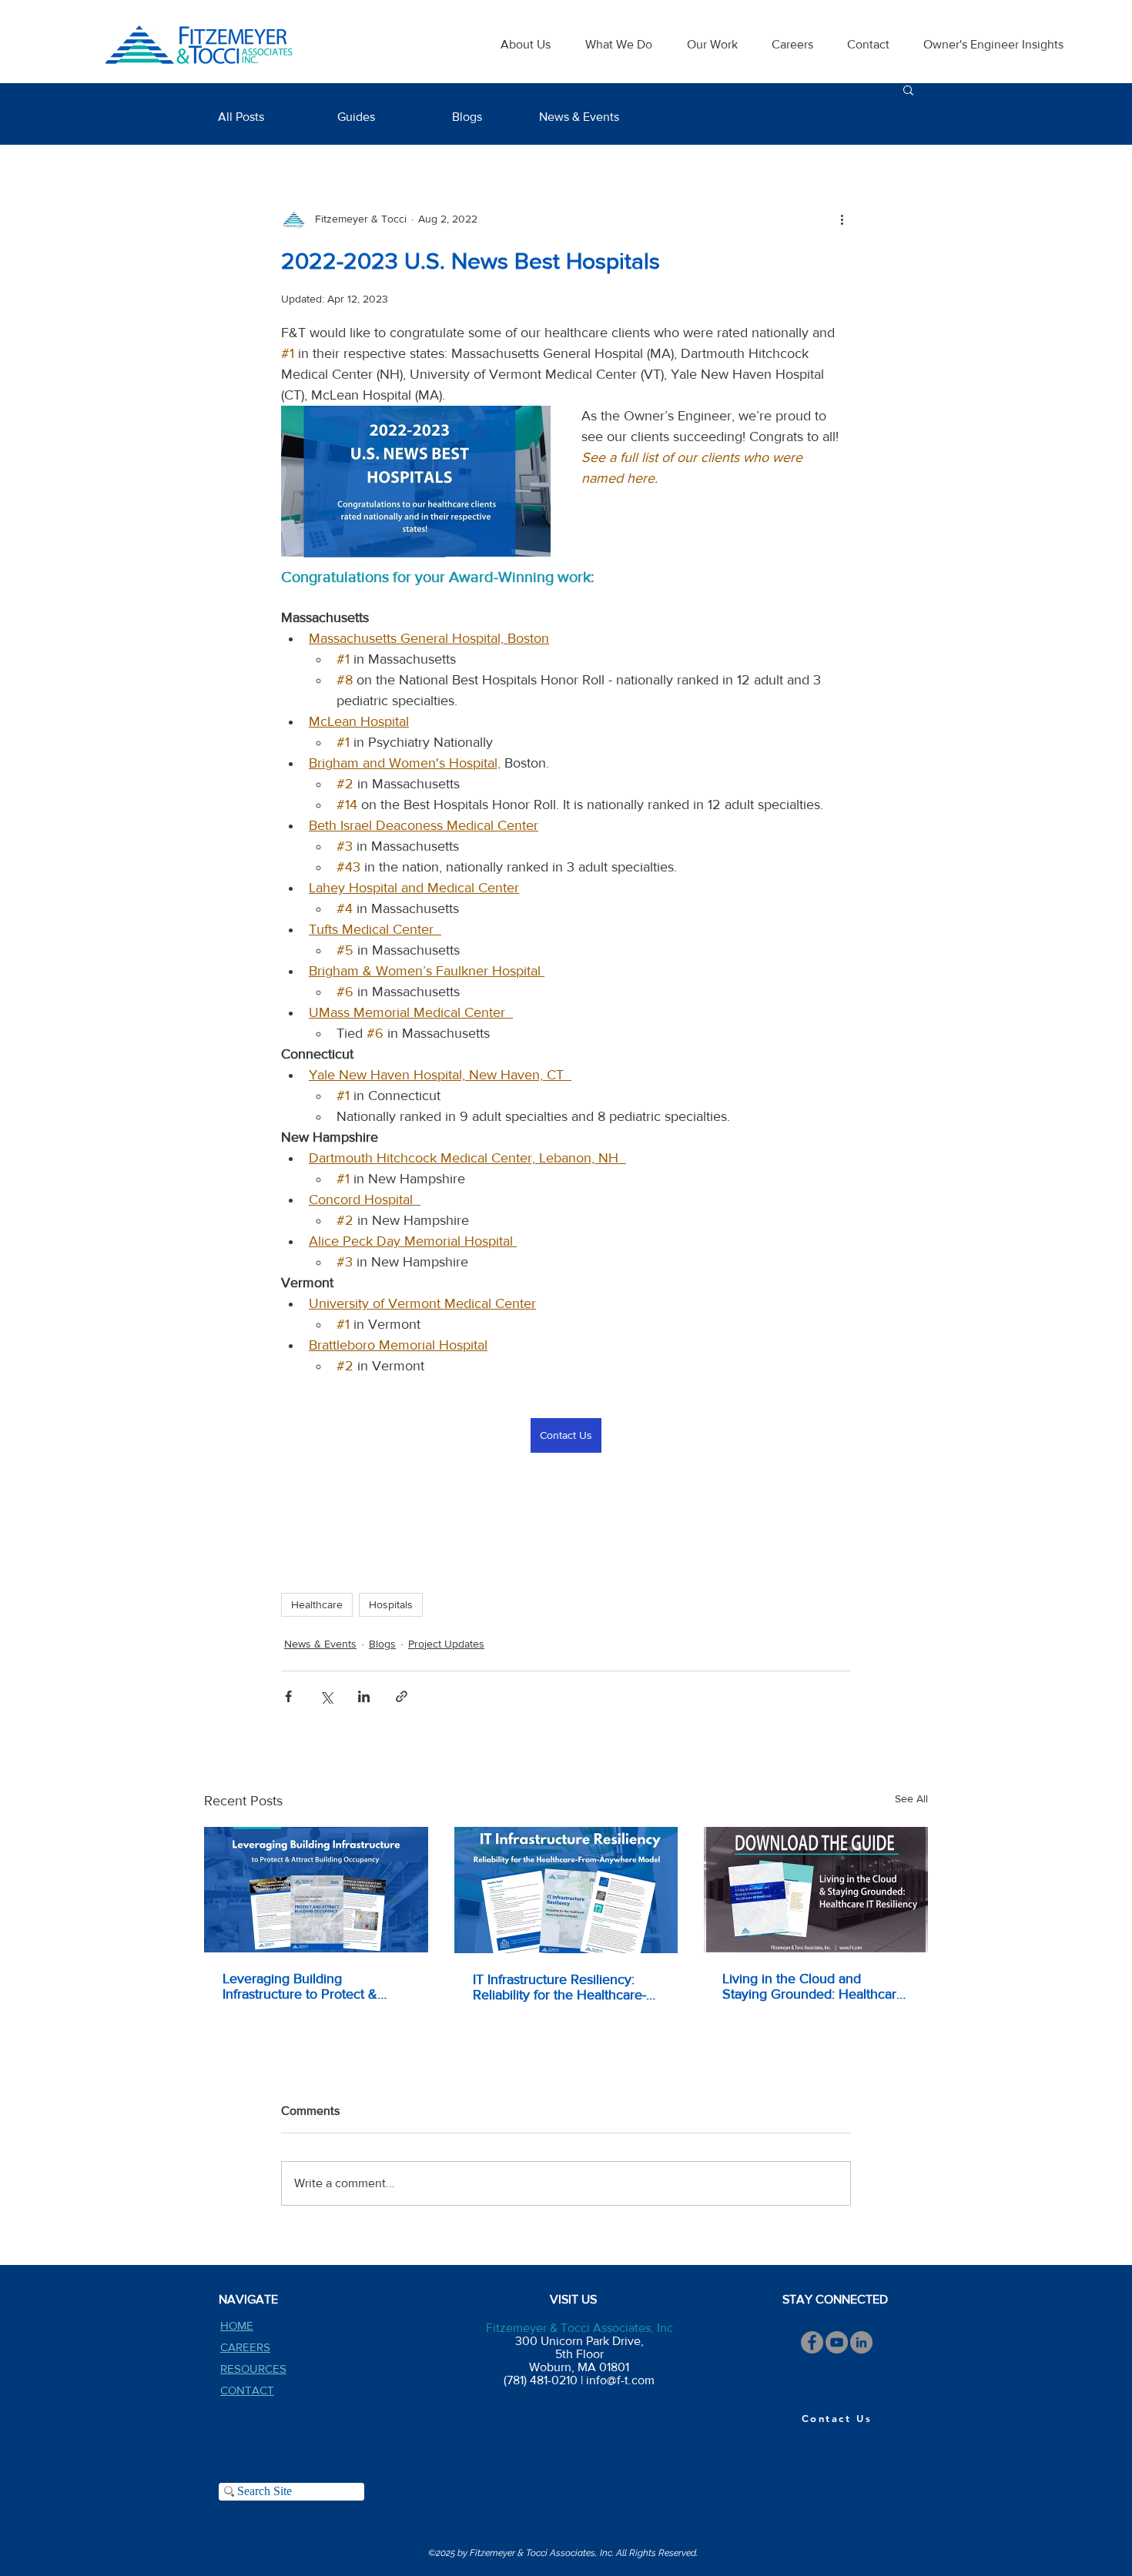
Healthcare (317, 1604)
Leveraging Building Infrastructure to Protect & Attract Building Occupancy (305, 1986)
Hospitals (391, 1604)
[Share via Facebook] (288, 1696)
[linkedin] (861, 2342)
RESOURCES (253, 2369)
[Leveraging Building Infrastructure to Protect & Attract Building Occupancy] (316, 1890)
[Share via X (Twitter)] (326, 1696)
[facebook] (812, 2342)
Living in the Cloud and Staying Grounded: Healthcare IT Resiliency (813, 1986)
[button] (908, 89)
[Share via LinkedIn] (364, 1696)
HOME (237, 2325)
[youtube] (837, 2342)
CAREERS (245, 2347)
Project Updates (446, 1644)
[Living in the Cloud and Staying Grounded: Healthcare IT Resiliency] (816, 1890)
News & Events (320, 1644)
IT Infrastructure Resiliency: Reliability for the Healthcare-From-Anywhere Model (559, 1987)
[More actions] (842, 219)
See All (911, 1798)
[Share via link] (402, 1696)
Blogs (382, 1644)
